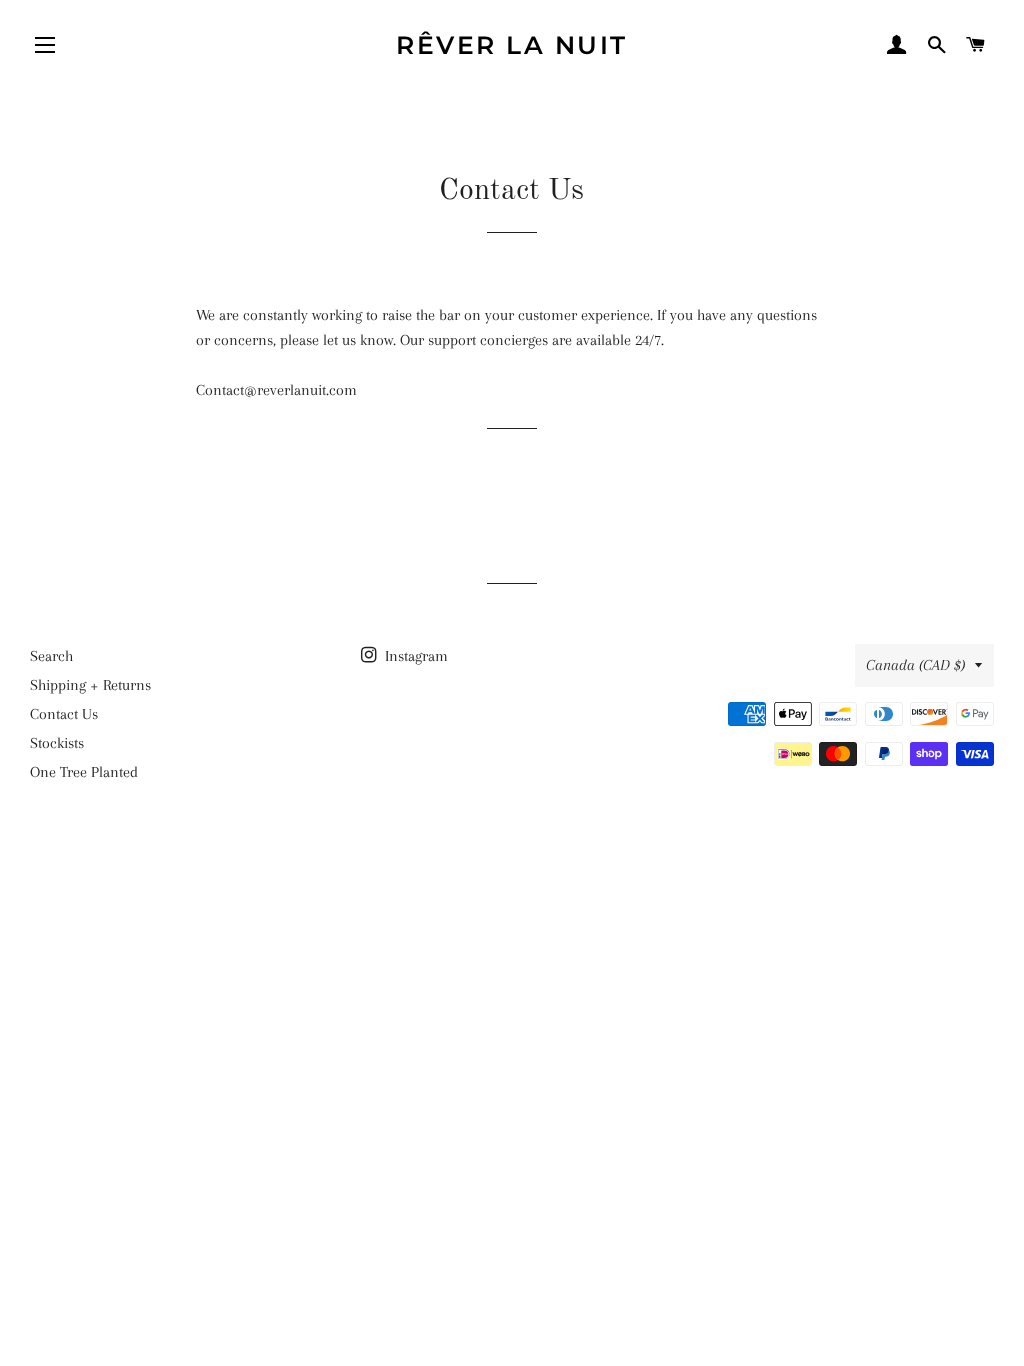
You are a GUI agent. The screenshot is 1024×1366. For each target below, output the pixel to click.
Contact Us (64, 714)
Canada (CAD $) (915, 665)
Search (51, 656)
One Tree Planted (84, 772)
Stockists (57, 743)
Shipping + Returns (90, 685)
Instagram (414, 656)
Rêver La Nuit (512, 45)
